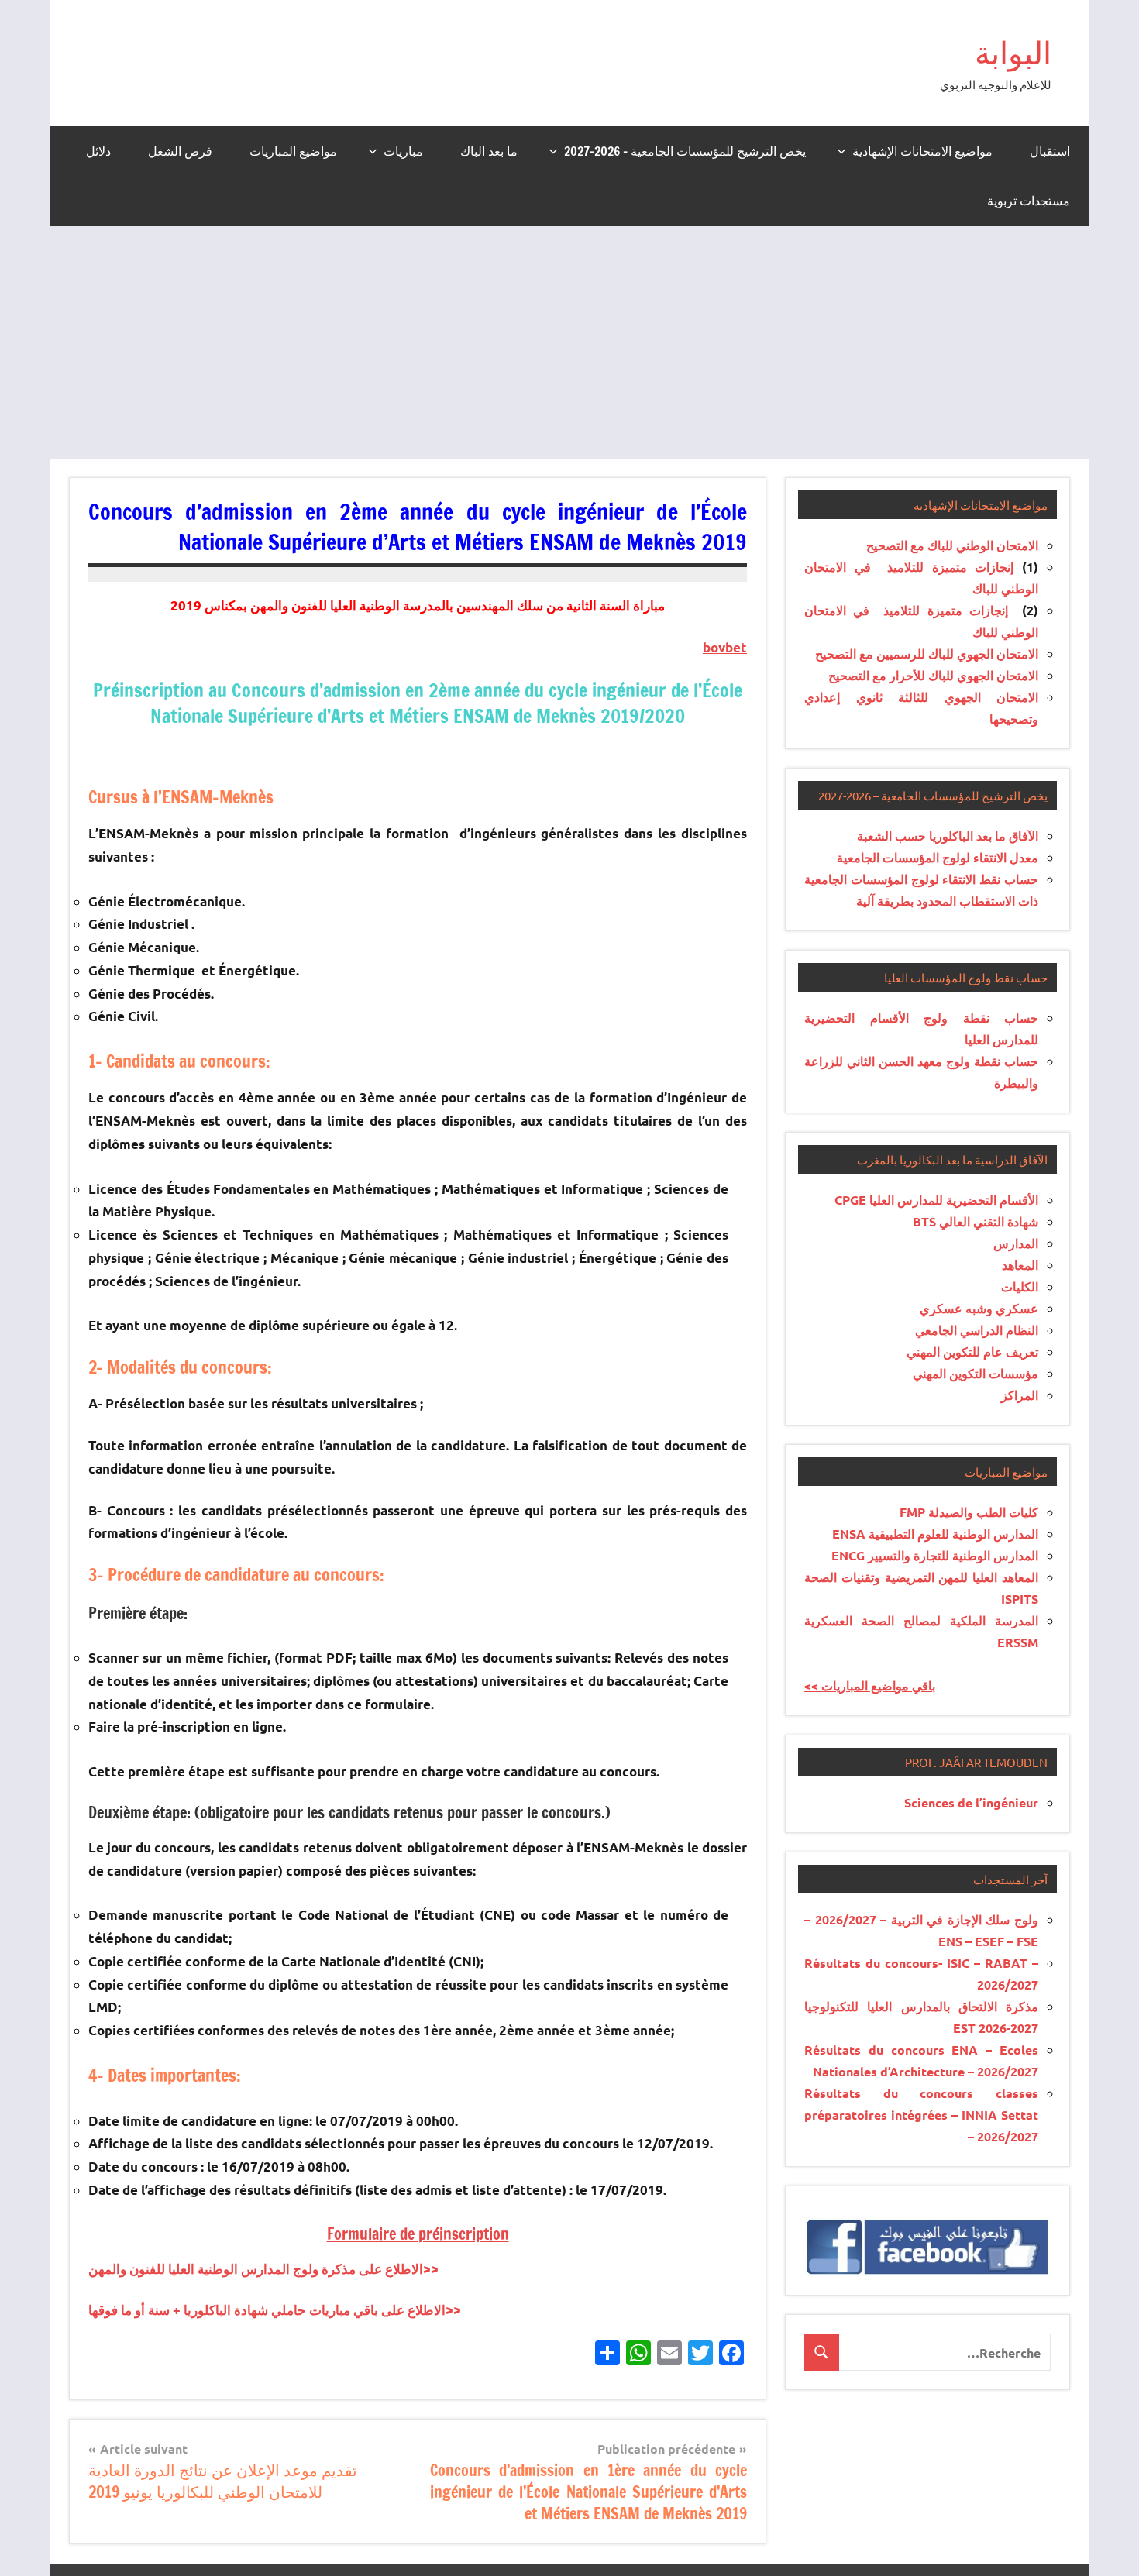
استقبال (1050, 151)
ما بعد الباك (489, 151)
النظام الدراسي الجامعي (977, 1330)
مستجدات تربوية (1029, 201)
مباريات (403, 151)
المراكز (1020, 1395)
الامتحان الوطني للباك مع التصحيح (952, 545)
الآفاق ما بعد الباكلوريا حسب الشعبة (948, 836)
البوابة (1013, 52)
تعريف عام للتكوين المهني (972, 1352)
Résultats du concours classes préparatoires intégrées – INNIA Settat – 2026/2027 (921, 2115)
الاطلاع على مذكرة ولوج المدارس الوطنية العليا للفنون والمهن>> (263, 2269)
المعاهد (1020, 1265)
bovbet (725, 647)
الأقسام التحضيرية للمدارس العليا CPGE (936, 1200)
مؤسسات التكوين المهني (976, 1373)
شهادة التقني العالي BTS (976, 1221)
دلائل (98, 151)
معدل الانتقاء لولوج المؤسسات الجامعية (938, 857)
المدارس (1016, 1243)
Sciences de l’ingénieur (971, 1802)
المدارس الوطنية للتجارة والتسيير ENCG (935, 1555)
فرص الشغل (180, 151)
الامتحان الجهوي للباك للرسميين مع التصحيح (927, 653)
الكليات (1020, 1286)
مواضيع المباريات (293, 151)
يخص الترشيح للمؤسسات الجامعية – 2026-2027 (685, 151)
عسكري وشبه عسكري (979, 1308)
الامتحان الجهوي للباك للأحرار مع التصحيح (933, 675)
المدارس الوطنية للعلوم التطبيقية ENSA (935, 1534)
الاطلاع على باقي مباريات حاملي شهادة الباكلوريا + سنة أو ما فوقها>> (275, 2310)
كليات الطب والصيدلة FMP (969, 1512)
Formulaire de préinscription (418, 2234)
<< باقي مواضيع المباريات (870, 1685)
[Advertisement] (569, 342)
